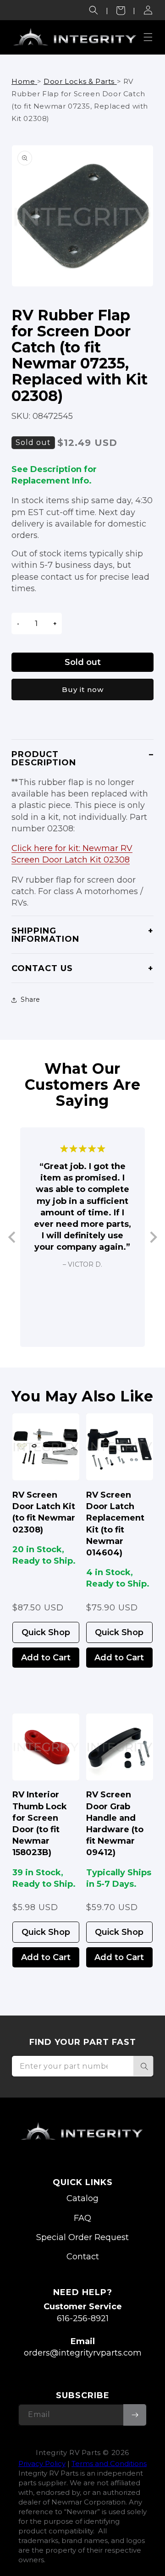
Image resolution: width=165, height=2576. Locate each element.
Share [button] (30, 1000)
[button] (93, 10)
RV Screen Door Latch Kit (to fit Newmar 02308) (44, 1512)
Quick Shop (46, 1632)
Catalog (82, 2198)
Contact (83, 2257)
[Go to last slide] (13, 1237)
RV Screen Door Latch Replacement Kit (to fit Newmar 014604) (115, 1524)
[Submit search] (143, 2066)
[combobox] (82, 2066)
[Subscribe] (135, 2415)
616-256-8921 (83, 2318)
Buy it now (83, 689)
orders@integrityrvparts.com (83, 2353)
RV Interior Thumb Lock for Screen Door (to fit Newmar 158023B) (40, 1824)
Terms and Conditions (109, 2463)
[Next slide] (153, 1237)
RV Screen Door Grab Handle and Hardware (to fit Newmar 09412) (115, 1824)
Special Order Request (82, 2237)
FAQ (82, 2218)
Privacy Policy (42, 2463)
